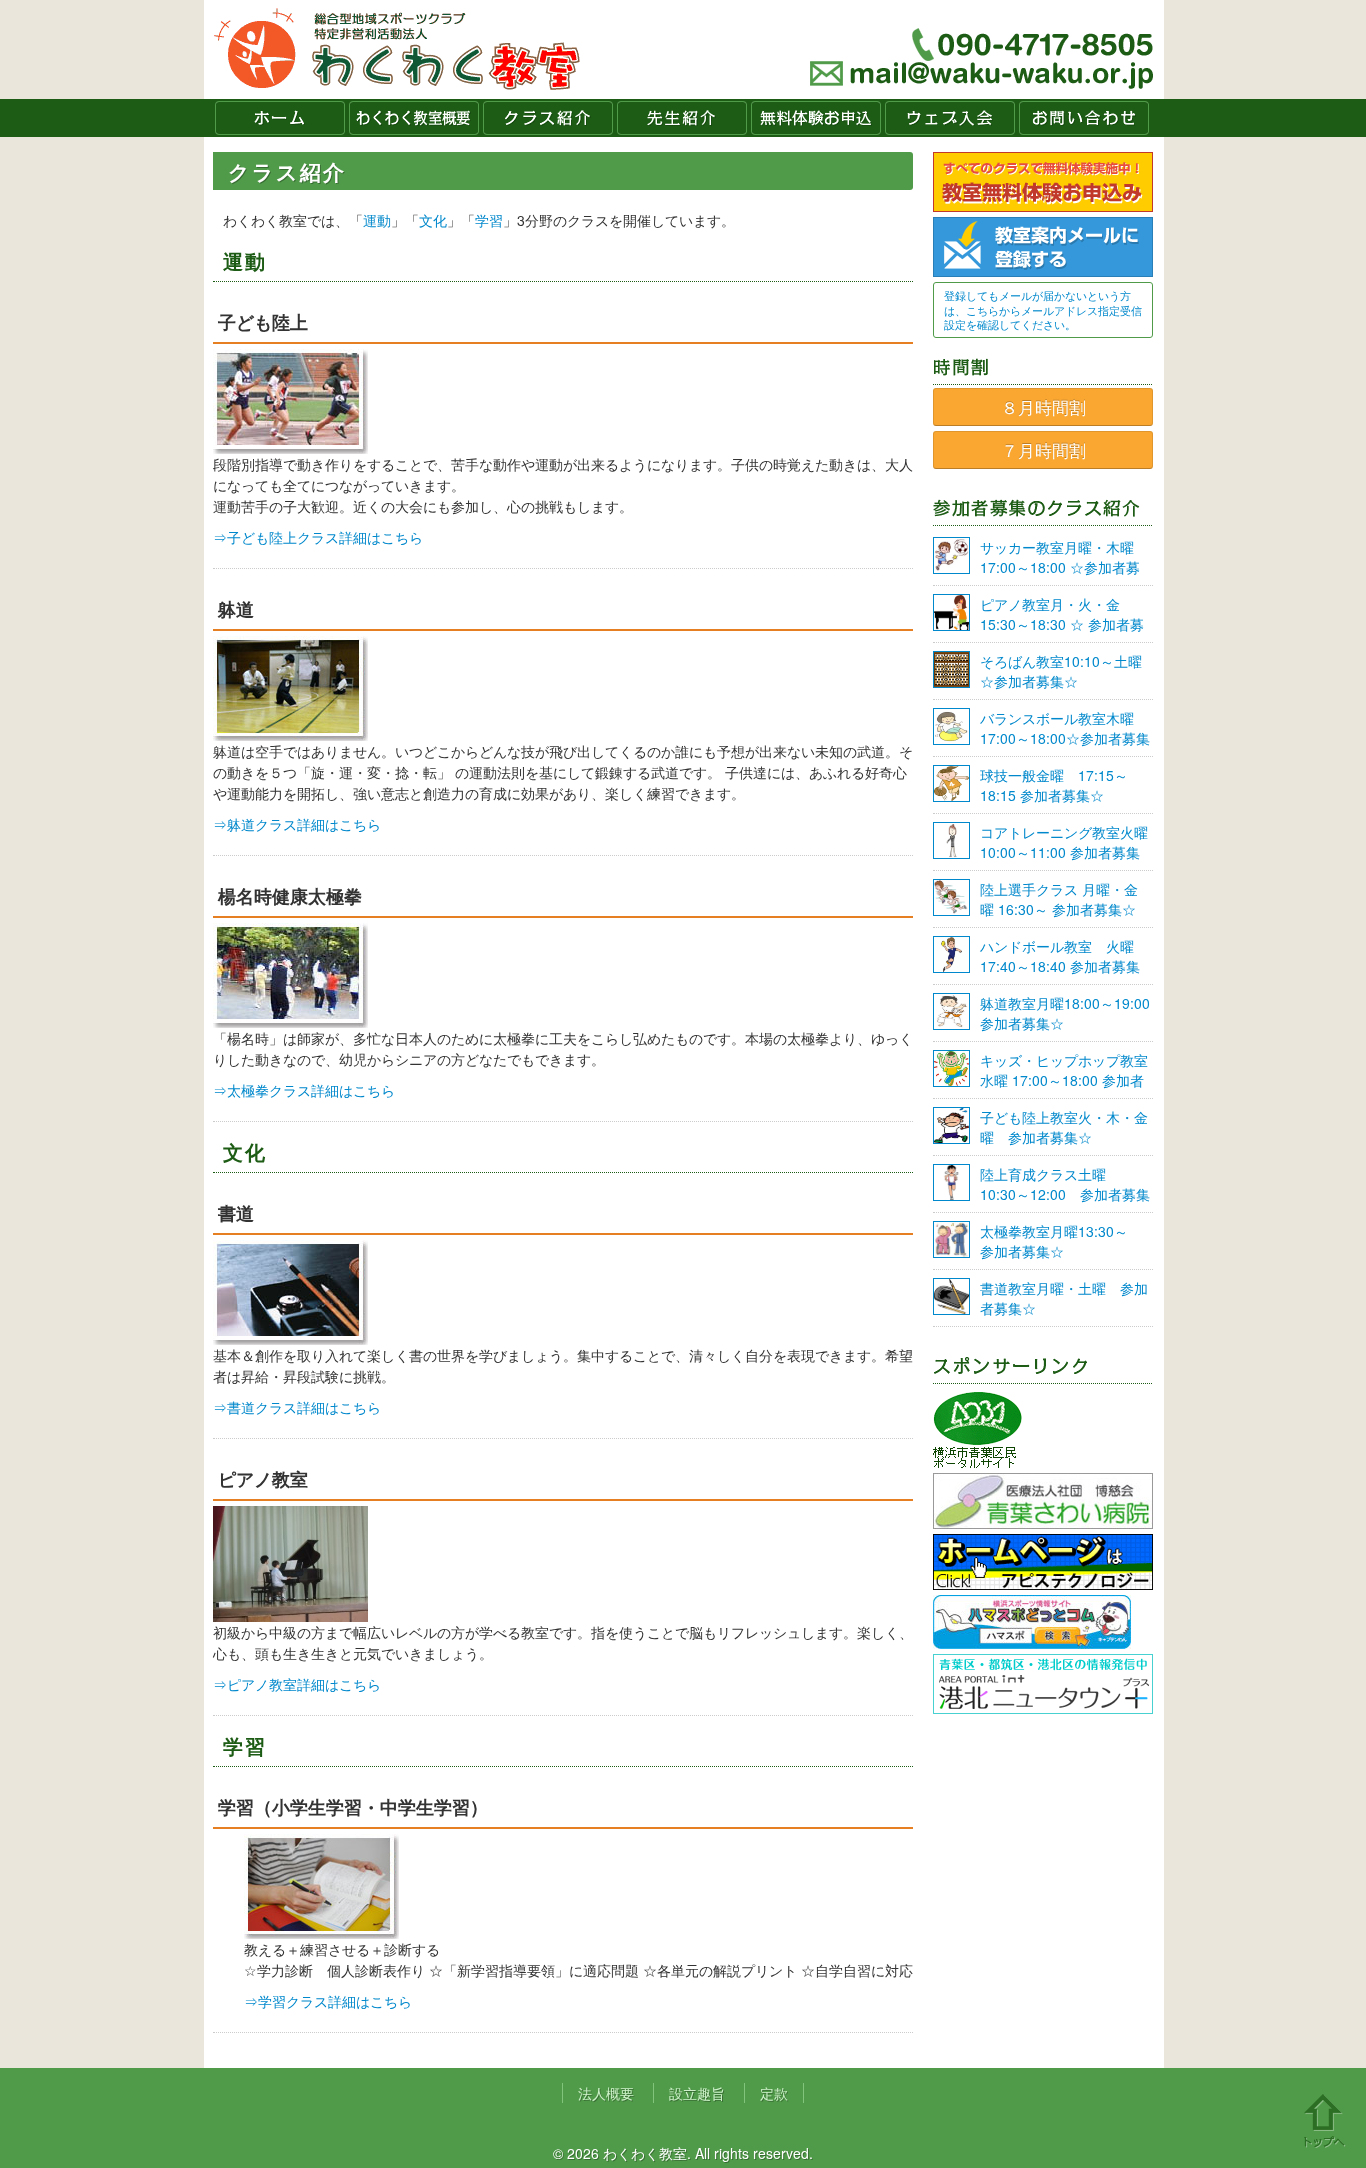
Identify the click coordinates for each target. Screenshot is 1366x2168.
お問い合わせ (1084, 118)
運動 (377, 220)
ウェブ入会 (950, 118)
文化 (433, 220)
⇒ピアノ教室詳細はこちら (297, 1684)
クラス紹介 (548, 118)
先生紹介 (682, 118)
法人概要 (606, 2093)
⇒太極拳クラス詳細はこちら (304, 1090)
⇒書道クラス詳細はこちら (297, 1407)
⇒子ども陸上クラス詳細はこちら (318, 537)
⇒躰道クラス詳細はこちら (297, 824)
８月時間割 (1043, 407)
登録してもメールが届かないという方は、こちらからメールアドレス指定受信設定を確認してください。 (1043, 309)
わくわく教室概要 (414, 118)
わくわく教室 (397, 49)
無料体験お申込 (816, 118)
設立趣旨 (697, 2093)
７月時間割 (1043, 450)
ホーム (280, 118)
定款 (774, 2093)
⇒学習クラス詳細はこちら (328, 2001)
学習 (489, 220)
